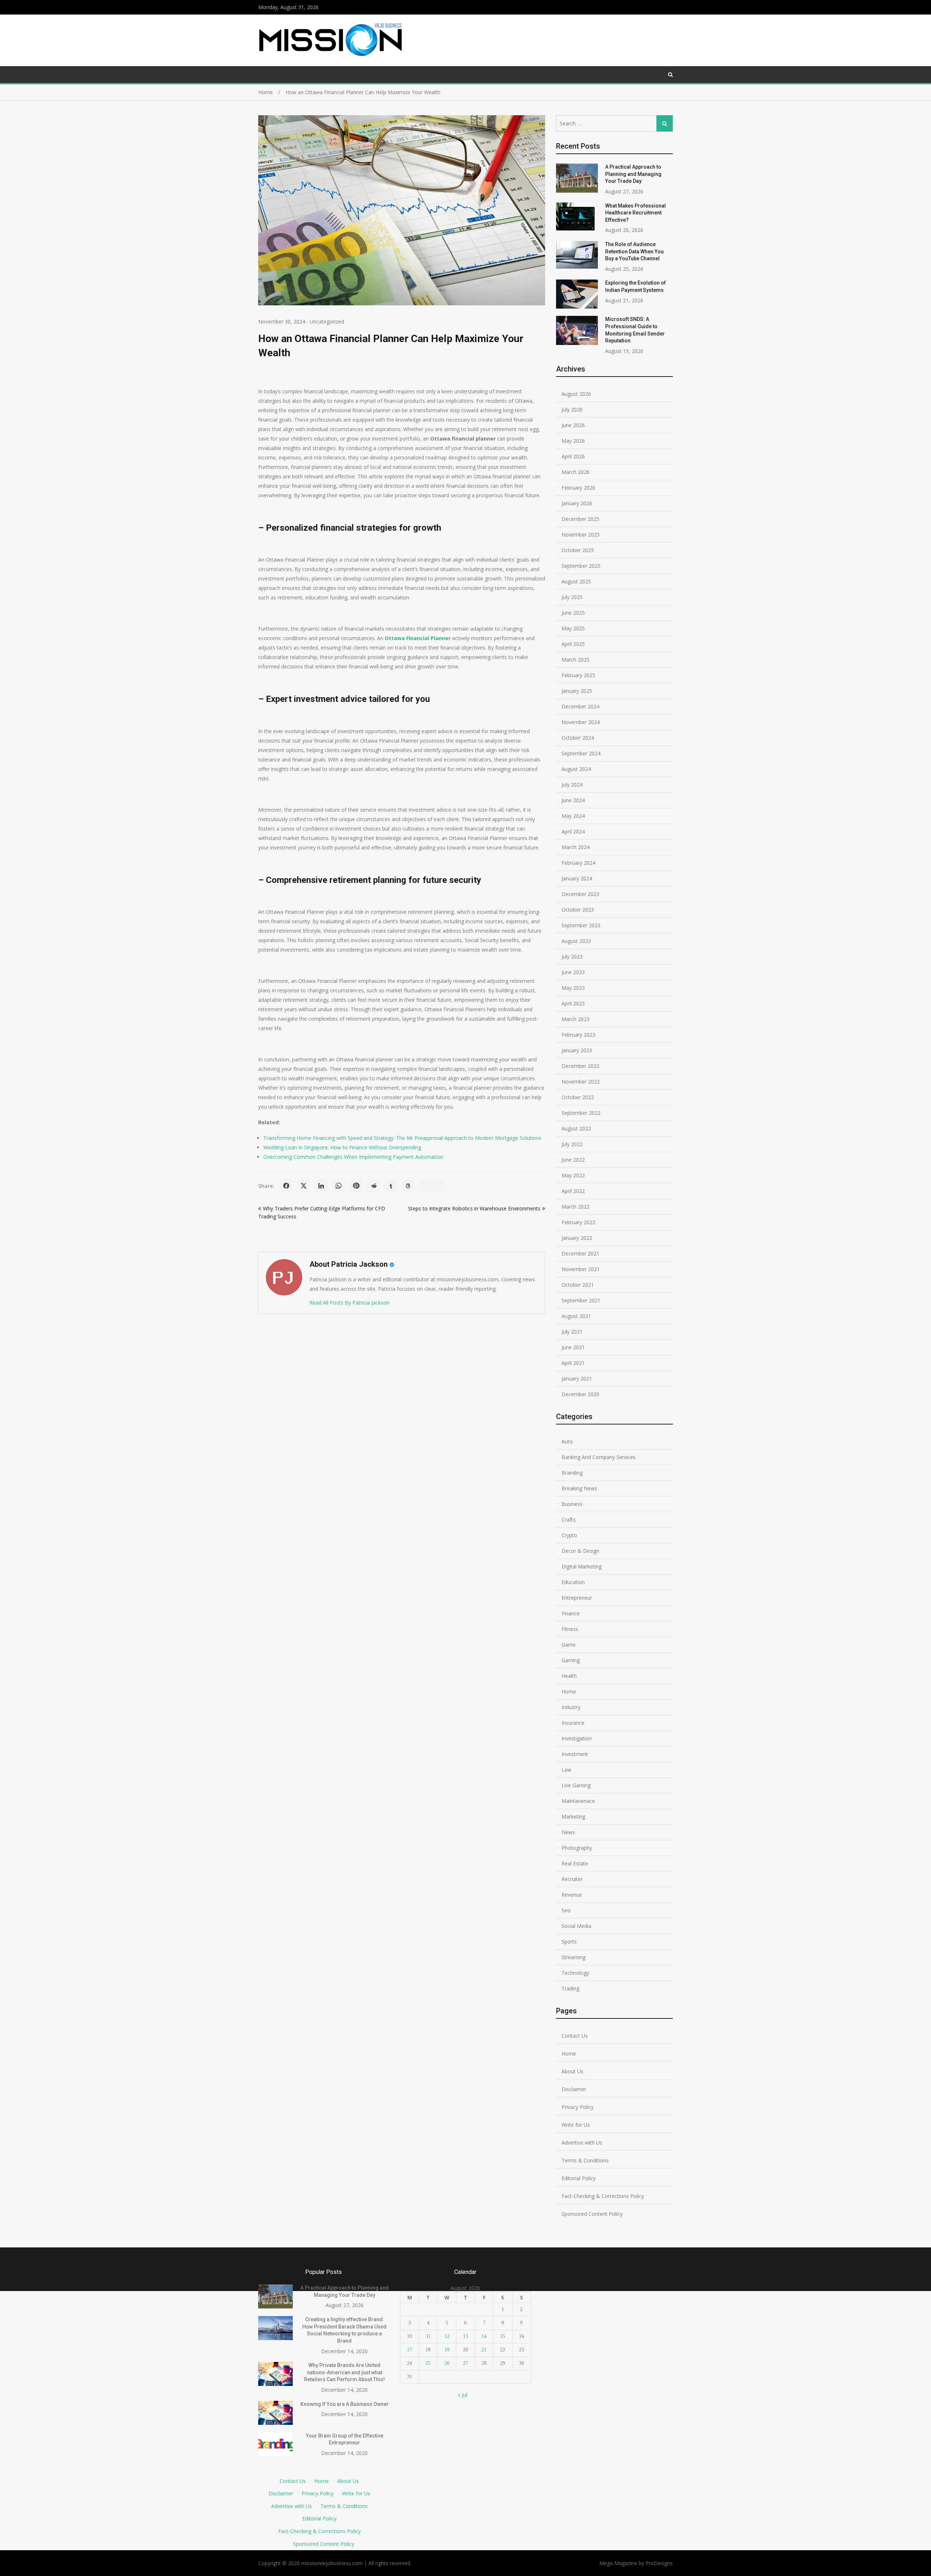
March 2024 (576, 847)
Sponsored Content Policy (592, 2214)
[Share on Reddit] (373, 1186)
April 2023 (573, 1003)
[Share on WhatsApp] (339, 1186)
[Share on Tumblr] (391, 1186)
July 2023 (572, 957)
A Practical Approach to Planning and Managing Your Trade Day (633, 174)
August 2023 (576, 941)
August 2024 (576, 769)
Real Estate (575, 1863)
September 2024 (581, 753)
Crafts (569, 1520)
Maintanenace (578, 1801)
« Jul (463, 2395)
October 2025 (578, 550)
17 (409, 2350)
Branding (572, 1473)
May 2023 (573, 988)
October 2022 (578, 1097)
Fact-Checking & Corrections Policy (603, 2196)
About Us (572, 2071)
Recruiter (572, 1879)
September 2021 (581, 1300)
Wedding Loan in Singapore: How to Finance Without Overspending (342, 1147)
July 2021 (572, 1332)
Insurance (573, 1723)
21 (484, 2350)
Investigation (577, 1738)
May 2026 (573, 441)
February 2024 (578, 863)
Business (572, 1504)
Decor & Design (580, 1551)
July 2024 (572, 785)
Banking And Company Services (599, 1457)
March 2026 (576, 472)
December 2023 (580, 894)
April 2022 (573, 1191)
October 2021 (578, 1285)
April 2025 (573, 644)
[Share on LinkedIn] (321, 1186)
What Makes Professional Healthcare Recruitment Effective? (636, 213)
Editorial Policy (579, 2178)
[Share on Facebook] (286, 1186)
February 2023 (578, 1035)
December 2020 (580, 1394)
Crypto (569, 1535)
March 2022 (576, 1207)
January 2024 (577, 878)
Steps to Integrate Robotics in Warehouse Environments (474, 1208)
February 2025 (578, 675)
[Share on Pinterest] (356, 1186)
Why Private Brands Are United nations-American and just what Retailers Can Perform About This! (344, 2372)
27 (465, 2363)
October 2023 (578, 910)
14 (484, 2336)
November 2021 (581, 1269)
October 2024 (578, 738)
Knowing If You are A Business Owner (345, 2404)
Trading (570, 1988)
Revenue (572, 1895)
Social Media (576, 1926)
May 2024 (573, 816)
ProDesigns (659, 2563)
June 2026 (573, 425)
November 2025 (581, 535)
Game (569, 1645)
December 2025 (580, 519)
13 (465, 2336)
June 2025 (573, 613)
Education (573, 1582)
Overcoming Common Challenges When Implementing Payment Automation (353, 1157)
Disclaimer (574, 2089)
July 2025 (572, 597)
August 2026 (576, 394)
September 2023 (581, 925)
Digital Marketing (582, 1566)
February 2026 (578, 488)
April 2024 (573, 831)
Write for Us (576, 2125)
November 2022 (581, 1082)
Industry (571, 1707)
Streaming (574, 1957)
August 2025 (576, 581)
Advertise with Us (582, 2143)
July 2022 (572, 1144)
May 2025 (573, 628)
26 (447, 2363)
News (568, 1832)
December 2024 (580, 706)
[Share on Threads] (408, 1186)
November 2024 (581, 722)
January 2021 (577, 1379)
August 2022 (576, 1128)
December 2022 (580, 1066)
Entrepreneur (577, 1598)
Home (569, 1691)
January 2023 (577, 1050)
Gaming (571, 1660)
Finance (571, 1613)
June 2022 (573, 1160)
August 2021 (576, 1316)
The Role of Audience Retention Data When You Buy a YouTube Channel (634, 251)
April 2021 (573, 1363)
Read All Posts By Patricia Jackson (349, 1303)
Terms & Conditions (585, 2160)
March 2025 (576, 660)
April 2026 (573, 456)
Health (569, 1676)
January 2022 (577, 1238)
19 (447, 2350)
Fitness (570, 1629)
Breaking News (579, 1488)
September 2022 (581, 1113)
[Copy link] (432, 1186)
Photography (577, 1848)
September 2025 (581, 566)
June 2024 (573, 800)
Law (566, 1770)
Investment (575, 1754)
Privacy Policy (578, 2107)
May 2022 (573, 1175)
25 (428, 2363)
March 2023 (576, 1019)
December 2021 (580, 1253)
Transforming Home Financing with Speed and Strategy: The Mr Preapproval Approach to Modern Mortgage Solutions (402, 1138)
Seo (566, 1910)
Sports (569, 1942)
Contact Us (575, 2036)
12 (447, 2336)
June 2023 (573, 972)
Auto (567, 1441)
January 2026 (577, 503)
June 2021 (573, 1347)
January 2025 (577, 691)
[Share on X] (304, 1186)
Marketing (573, 1817)
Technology (575, 1973)
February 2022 (578, 1222)
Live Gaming (576, 1785)
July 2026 (572, 409)
